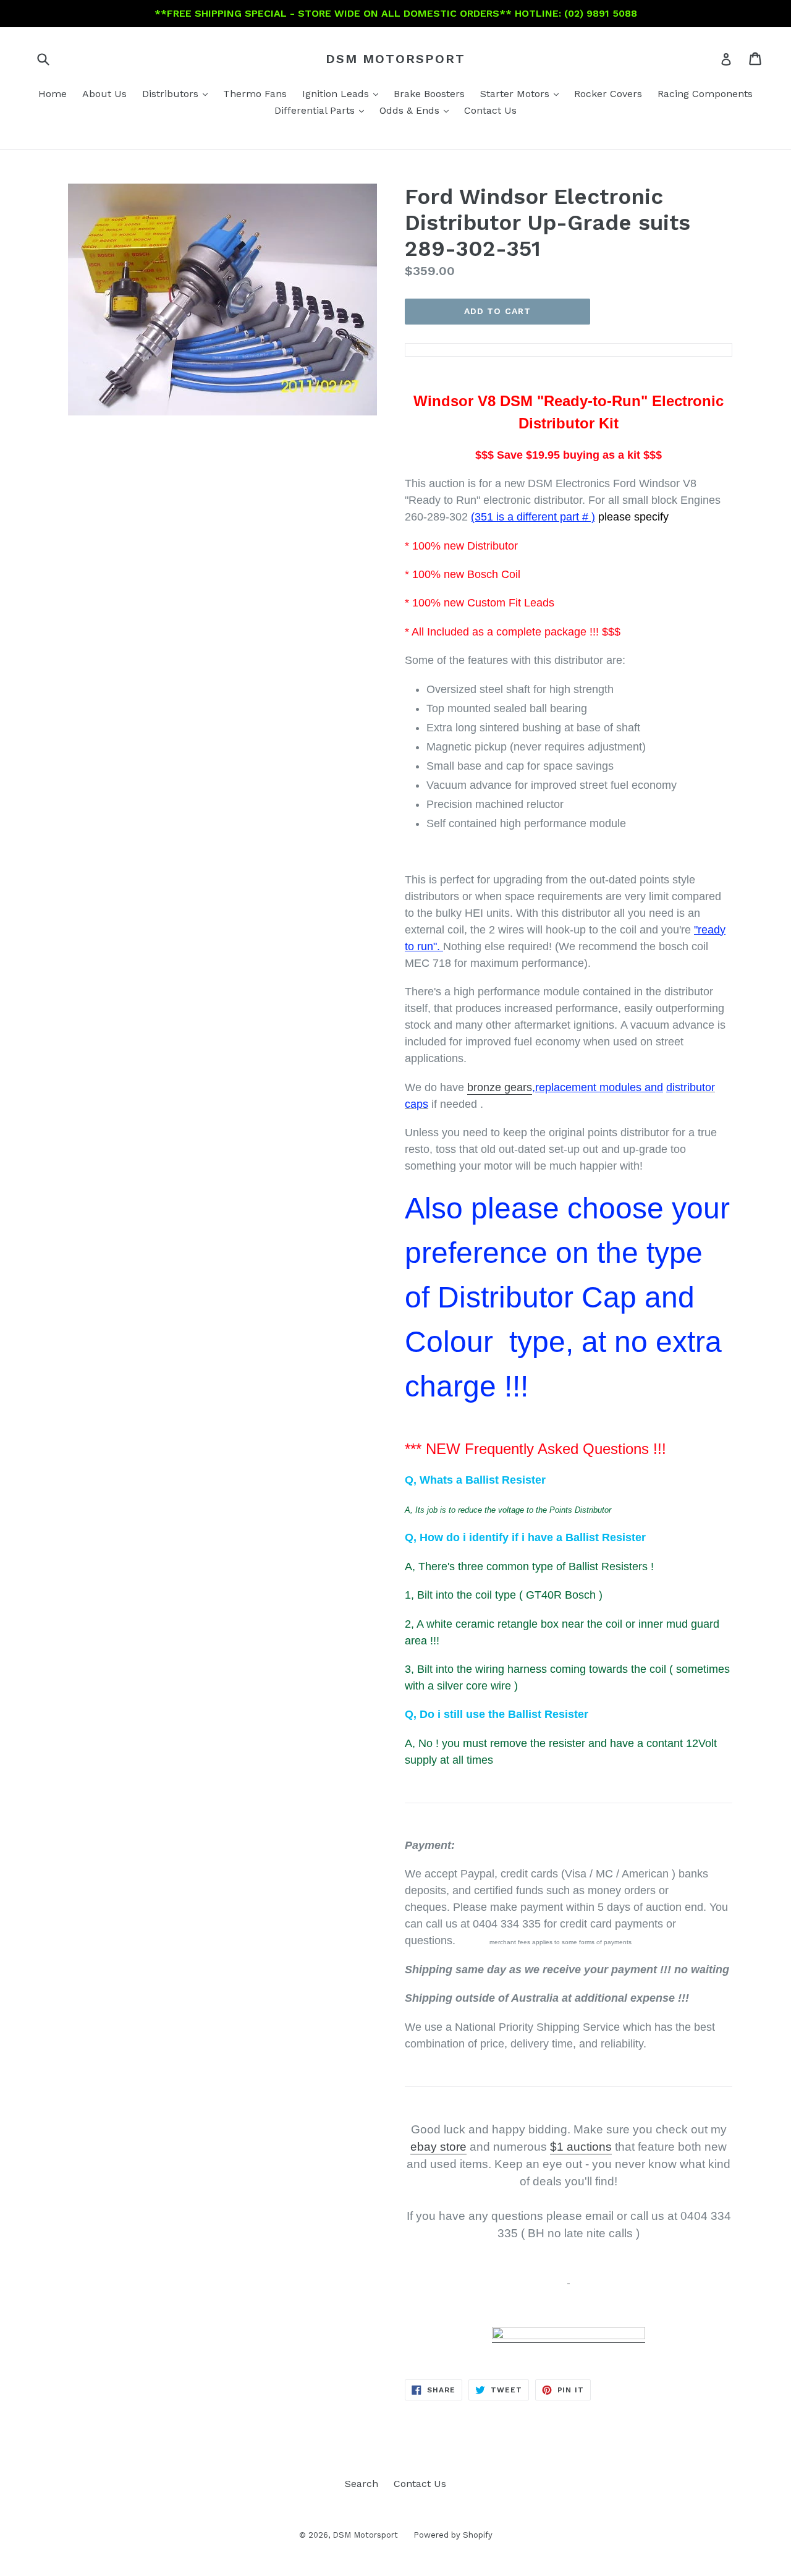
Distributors (178, 93)
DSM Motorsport (395, 59)
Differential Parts (322, 110)
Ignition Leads (343, 93)
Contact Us (490, 110)
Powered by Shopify (453, 2535)
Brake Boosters (429, 94)
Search (362, 2484)
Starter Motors (522, 93)
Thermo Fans (255, 94)
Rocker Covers (608, 94)
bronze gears (500, 1087)
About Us (104, 94)
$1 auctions (581, 2147)
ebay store (438, 2147)
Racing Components (705, 94)
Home (53, 94)
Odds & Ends (417, 110)
